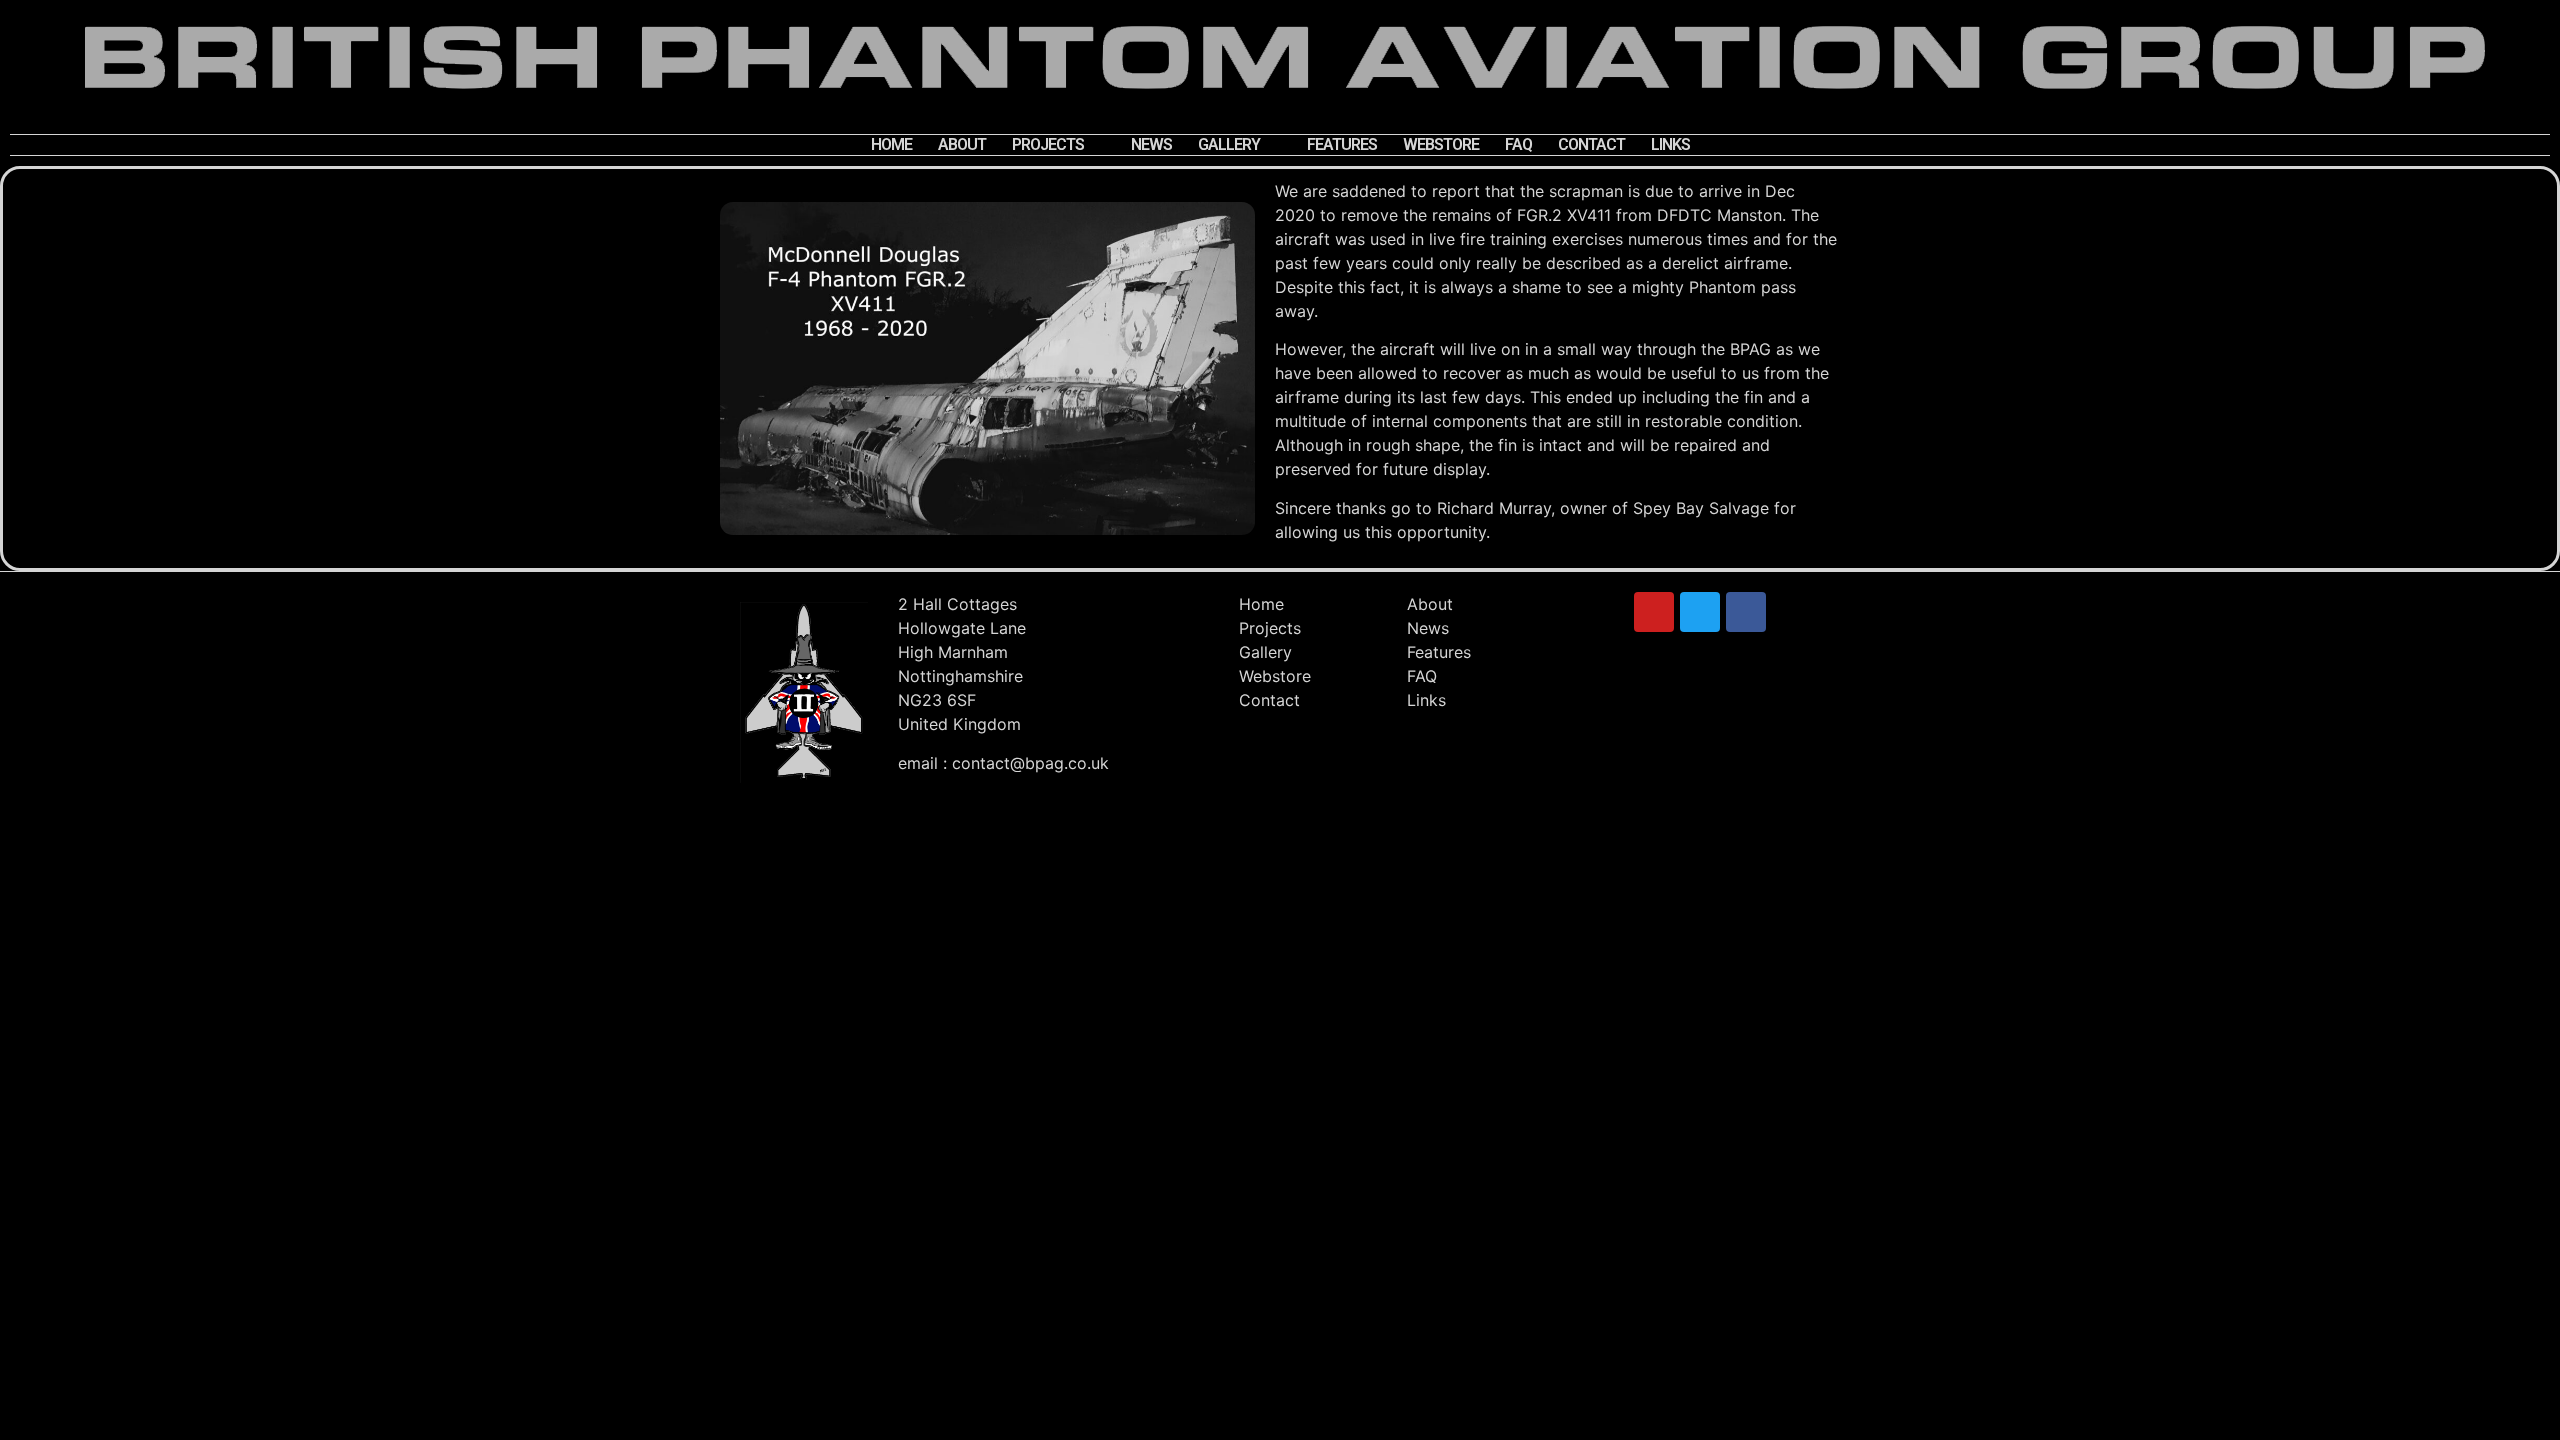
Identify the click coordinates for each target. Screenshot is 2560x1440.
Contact (1591, 144)
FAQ (1518, 144)
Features (1342, 144)
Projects (1048, 144)
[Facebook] (1746, 612)
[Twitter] (1700, 612)
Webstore (1441, 144)
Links (1670, 144)
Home (891, 144)
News (1151, 144)
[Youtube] (1654, 612)
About (962, 144)
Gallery (1229, 144)
